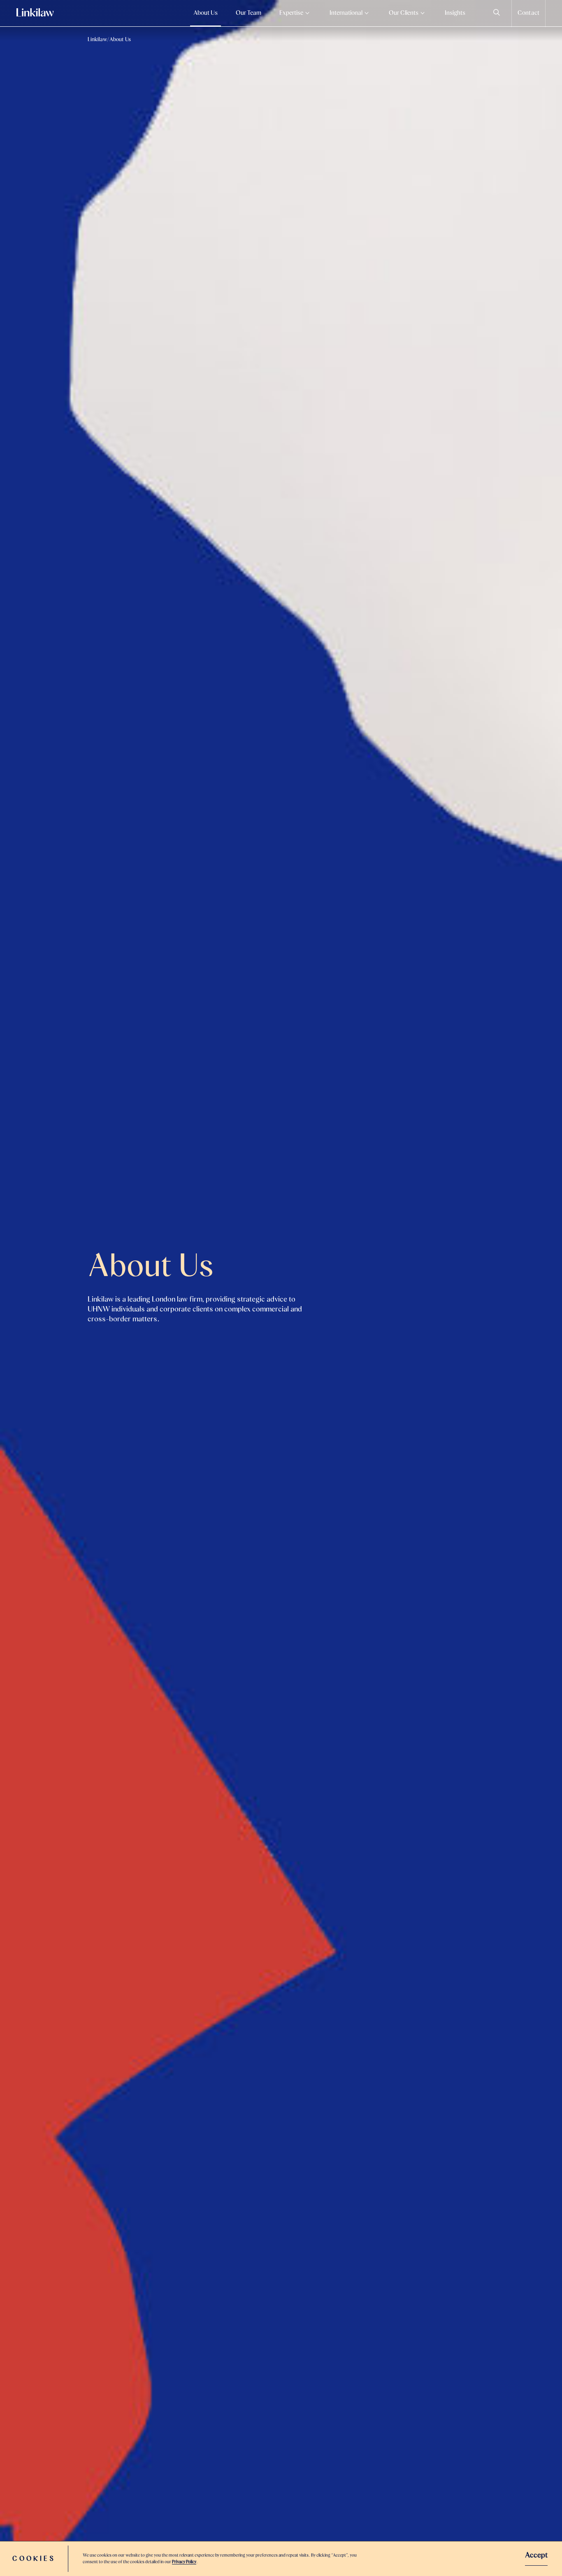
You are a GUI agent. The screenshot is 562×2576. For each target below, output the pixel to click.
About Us (206, 13)
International (346, 13)
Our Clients (404, 13)
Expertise (291, 13)
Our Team (248, 13)
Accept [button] (536, 2555)
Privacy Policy (184, 2562)
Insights (455, 13)
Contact (528, 13)
